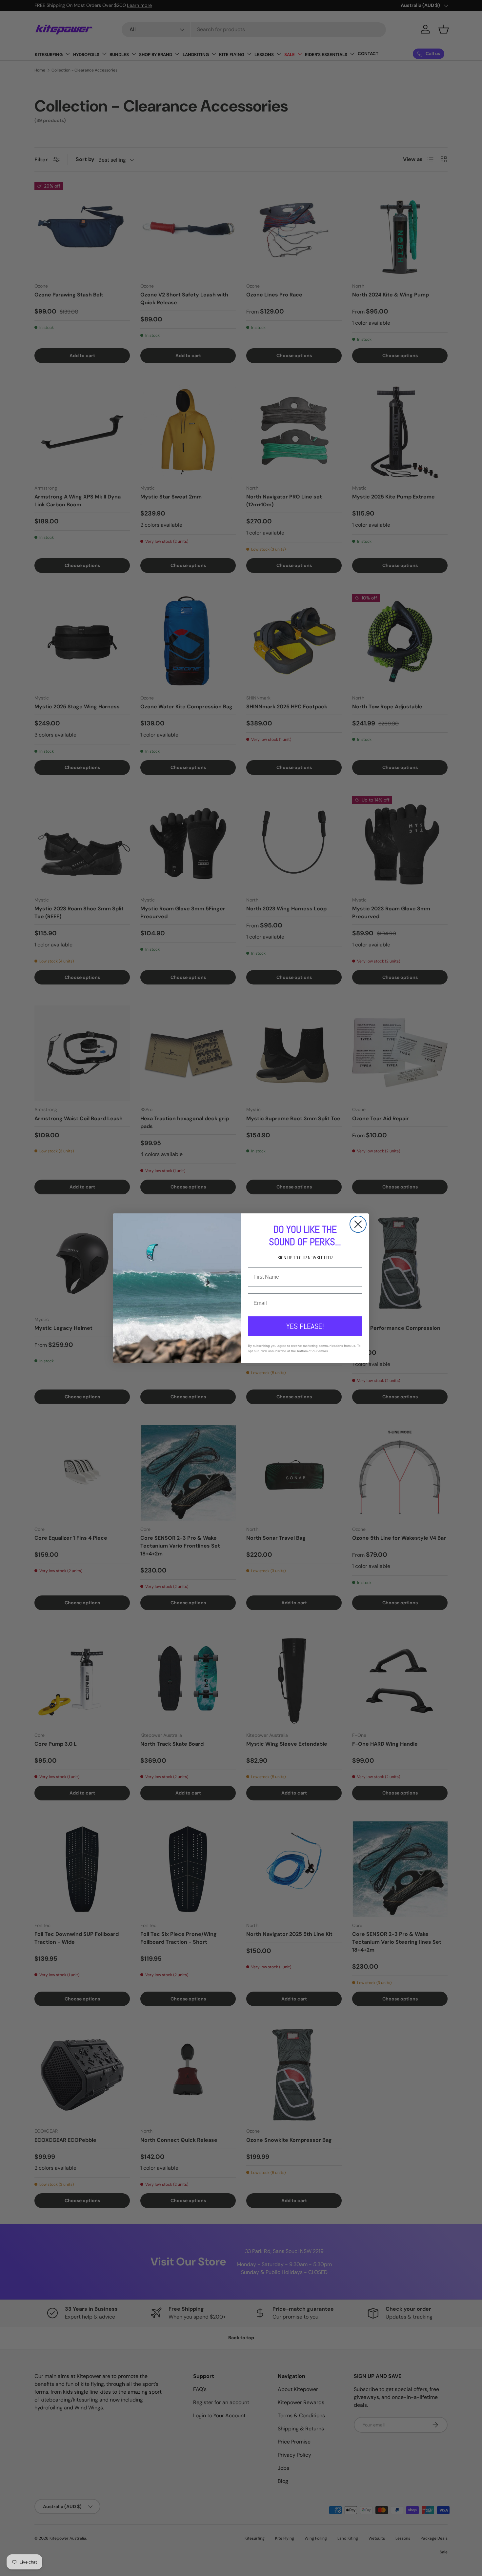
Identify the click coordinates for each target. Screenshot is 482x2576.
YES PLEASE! (305, 1326)
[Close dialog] (358, 1224)
